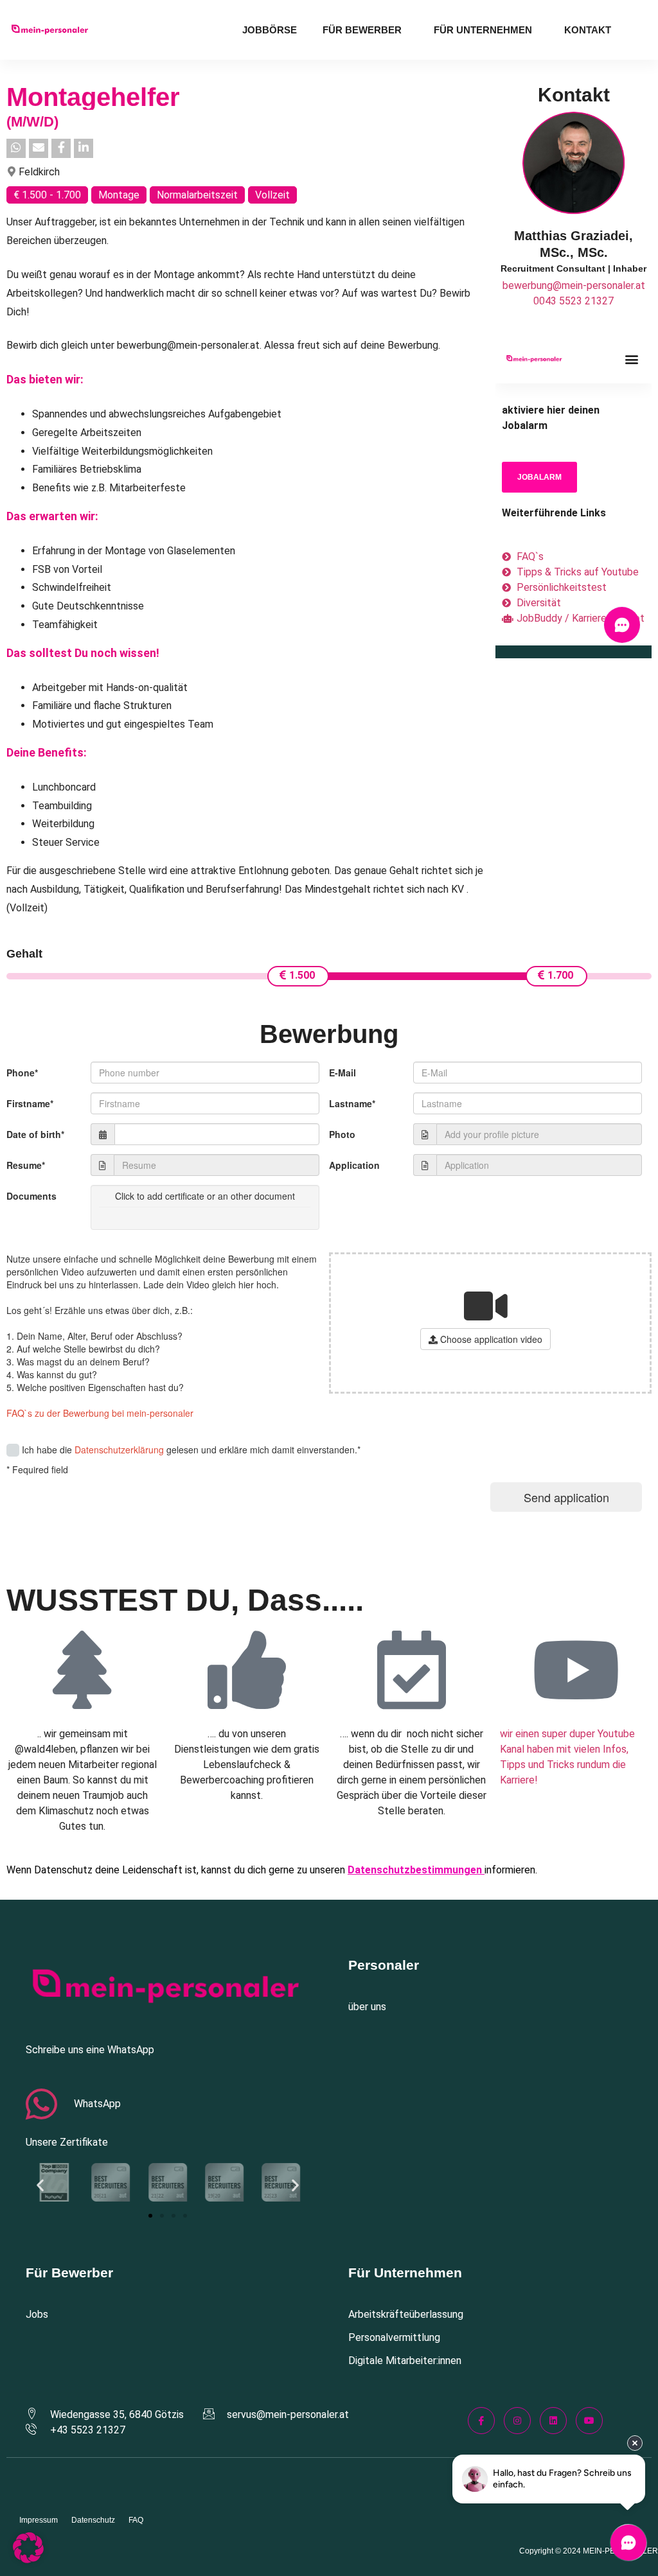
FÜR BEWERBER (362, 30)
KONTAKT (588, 30)
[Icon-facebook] (481, 2421)
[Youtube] (589, 2421)
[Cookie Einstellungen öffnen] (28, 2560)
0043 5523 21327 (574, 301)
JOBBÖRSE (270, 30)
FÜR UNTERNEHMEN (483, 30)
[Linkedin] (553, 2421)
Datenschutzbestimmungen (415, 1870)
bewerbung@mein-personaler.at (574, 285)
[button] (40, 2185)
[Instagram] (517, 2421)
